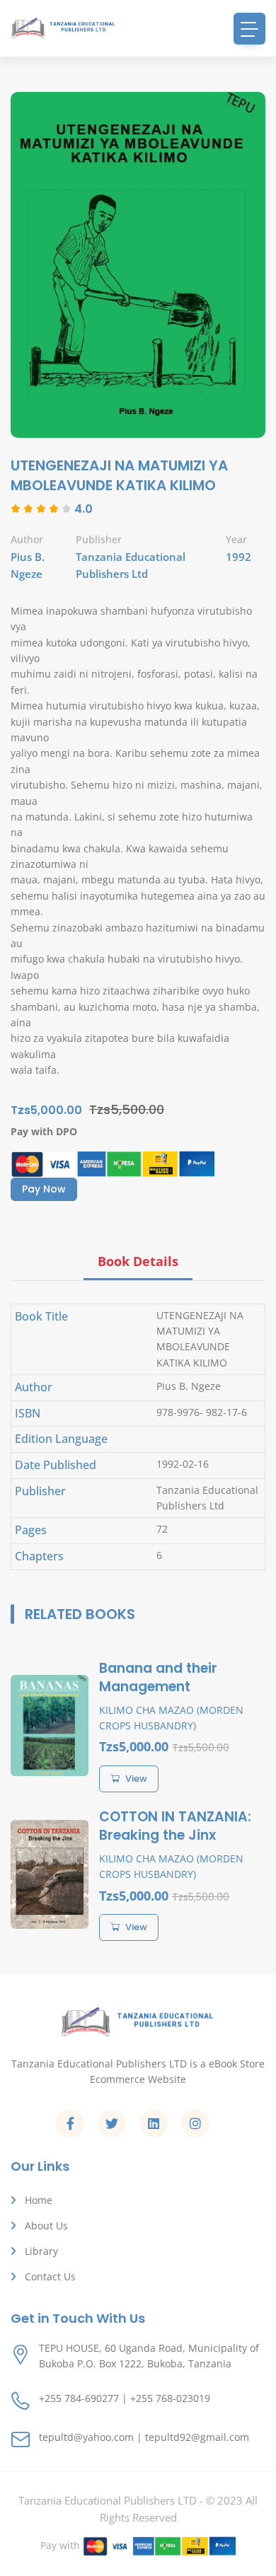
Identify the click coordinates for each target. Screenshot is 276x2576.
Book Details (138, 1261)
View (136, 1779)
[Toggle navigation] (249, 29)
